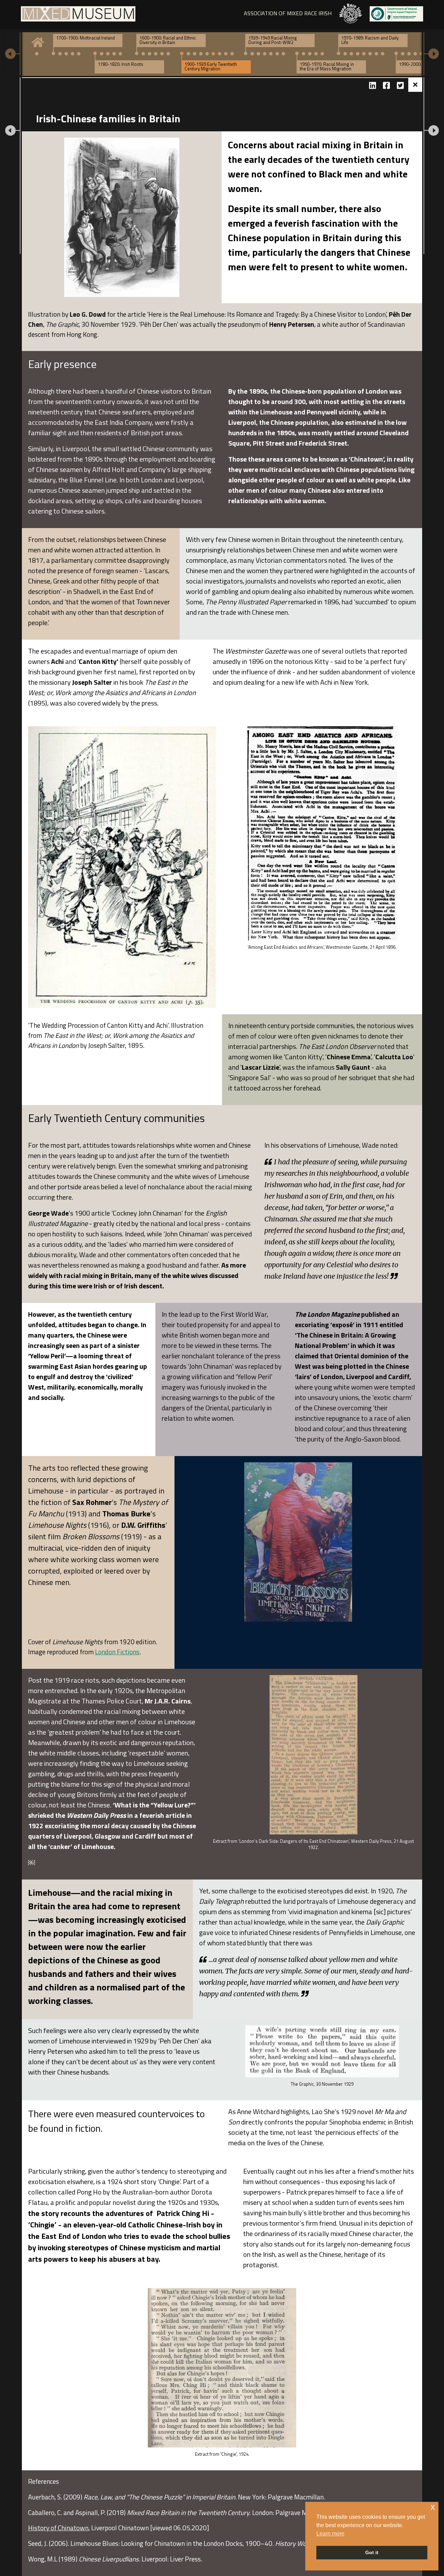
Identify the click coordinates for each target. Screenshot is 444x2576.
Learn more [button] (330, 2534)
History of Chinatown (58, 2528)
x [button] (433, 2507)
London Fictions (117, 1652)
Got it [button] (372, 2552)
